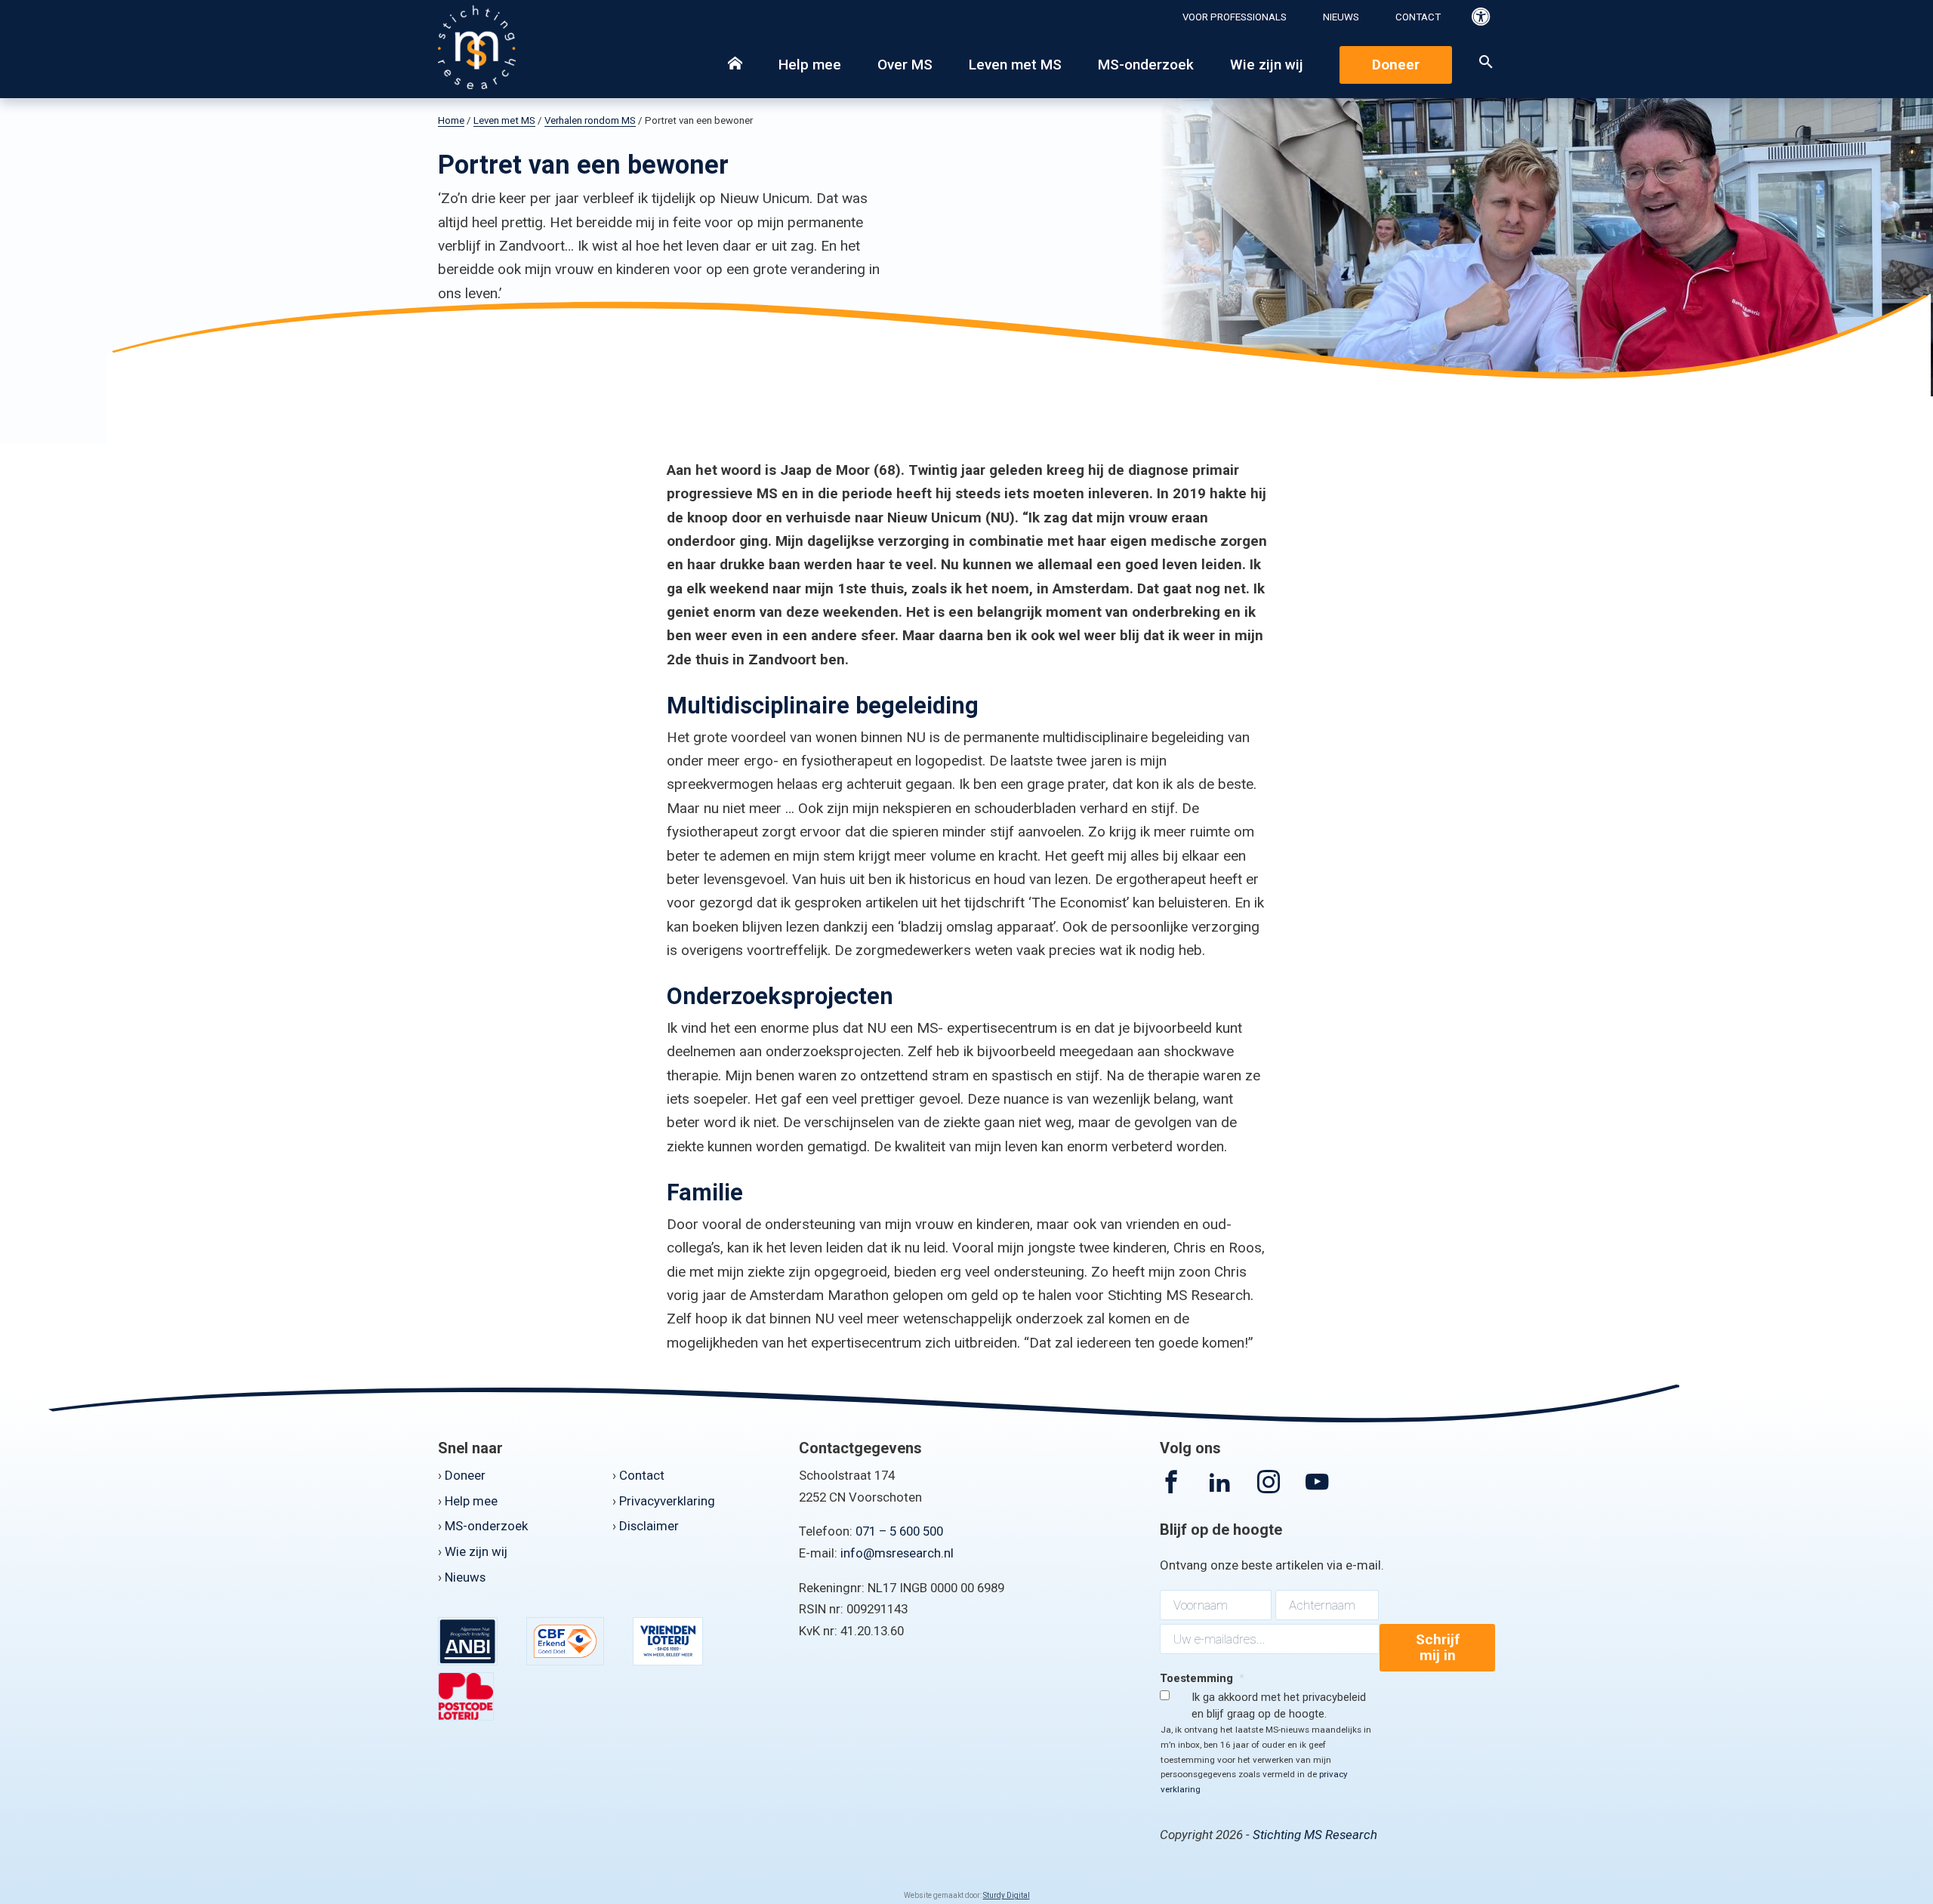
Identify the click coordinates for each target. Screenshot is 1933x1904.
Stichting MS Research (1315, 1835)
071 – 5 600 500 (899, 1531)
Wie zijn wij (1267, 65)
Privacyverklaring (667, 1501)
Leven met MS (1015, 65)
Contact (1418, 17)
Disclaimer (649, 1526)
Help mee (810, 65)
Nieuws (1341, 17)
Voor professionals (1235, 17)
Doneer (1396, 65)
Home (451, 120)
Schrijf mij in (1438, 1648)
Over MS (905, 65)
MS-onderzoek (1146, 65)
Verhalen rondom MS (590, 120)
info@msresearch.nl (897, 1553)
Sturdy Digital (1007, 1895)
